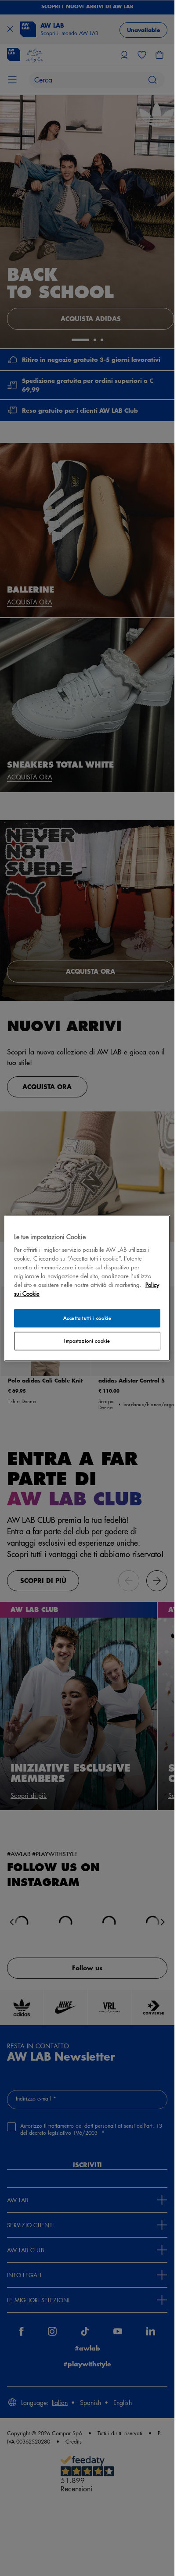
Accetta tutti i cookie (87, 1318)
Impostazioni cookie (87, 1341)
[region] (87, 1288)
